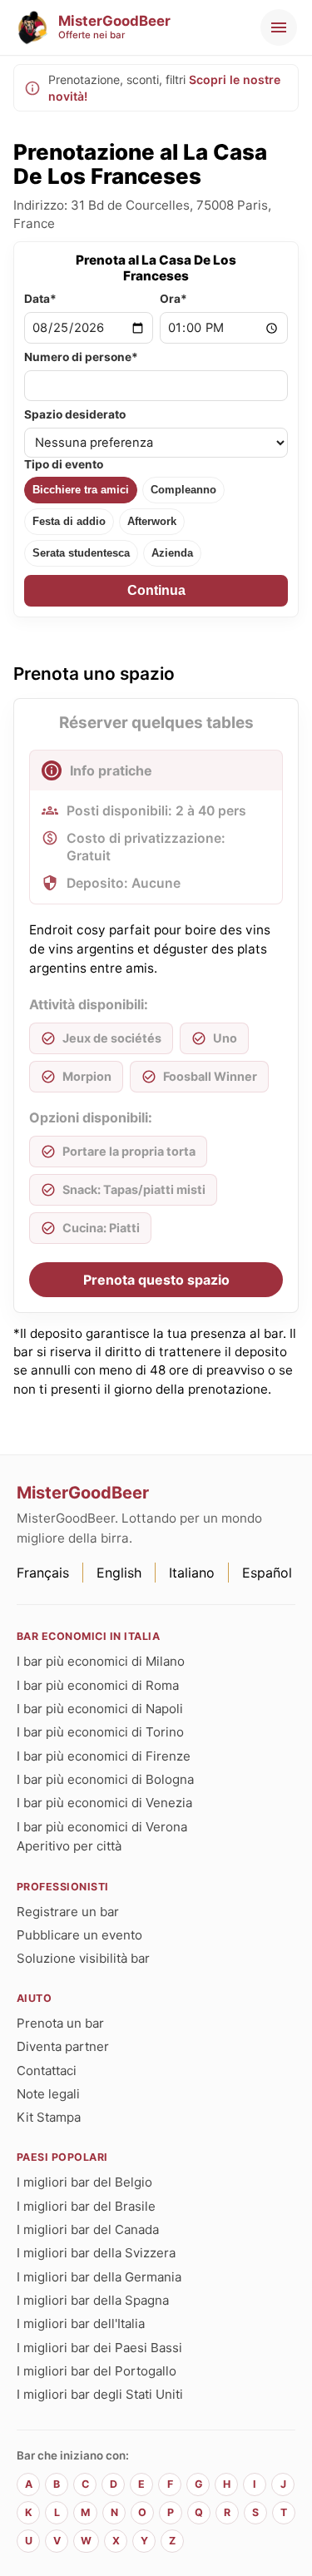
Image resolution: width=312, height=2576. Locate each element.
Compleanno (183, 490)
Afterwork (152, 521)
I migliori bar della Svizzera (96, 2253)
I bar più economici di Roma (98, 1685)
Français (43, 1573)
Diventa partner (63, 2046)
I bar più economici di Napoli (100, 1709)
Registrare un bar (68, 1912)
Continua (156, 590)
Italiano (192, 1573)
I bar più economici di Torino (100, 1732)
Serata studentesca (81, 553)
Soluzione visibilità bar (83, 1958)
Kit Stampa (49, 2117)
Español (267, 1573)
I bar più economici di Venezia (104, 1803)
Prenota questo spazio (156, 1280)
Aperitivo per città (69, 1846)
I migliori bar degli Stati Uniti (100, 2394)
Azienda (172, 553)
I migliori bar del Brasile (86, 2206)
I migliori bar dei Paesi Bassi (99, 2348)
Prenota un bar (60, 2023)
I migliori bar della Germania (99, 2277)
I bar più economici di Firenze (104, 1756)
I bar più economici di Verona (102, 1827)
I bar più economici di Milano (101, 1661)
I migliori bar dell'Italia (81, 2323)
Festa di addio (69, 521)
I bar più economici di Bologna (105, 1779)
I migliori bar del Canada (88, 2229)
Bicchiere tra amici (81, 490)
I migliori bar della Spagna (93, 2300)
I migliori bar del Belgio (84, 2182)
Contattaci (47, 2071)
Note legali (48, 2094)
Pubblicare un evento (79, 1935)
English (119, 1573)
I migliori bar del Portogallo (97, 2371)
